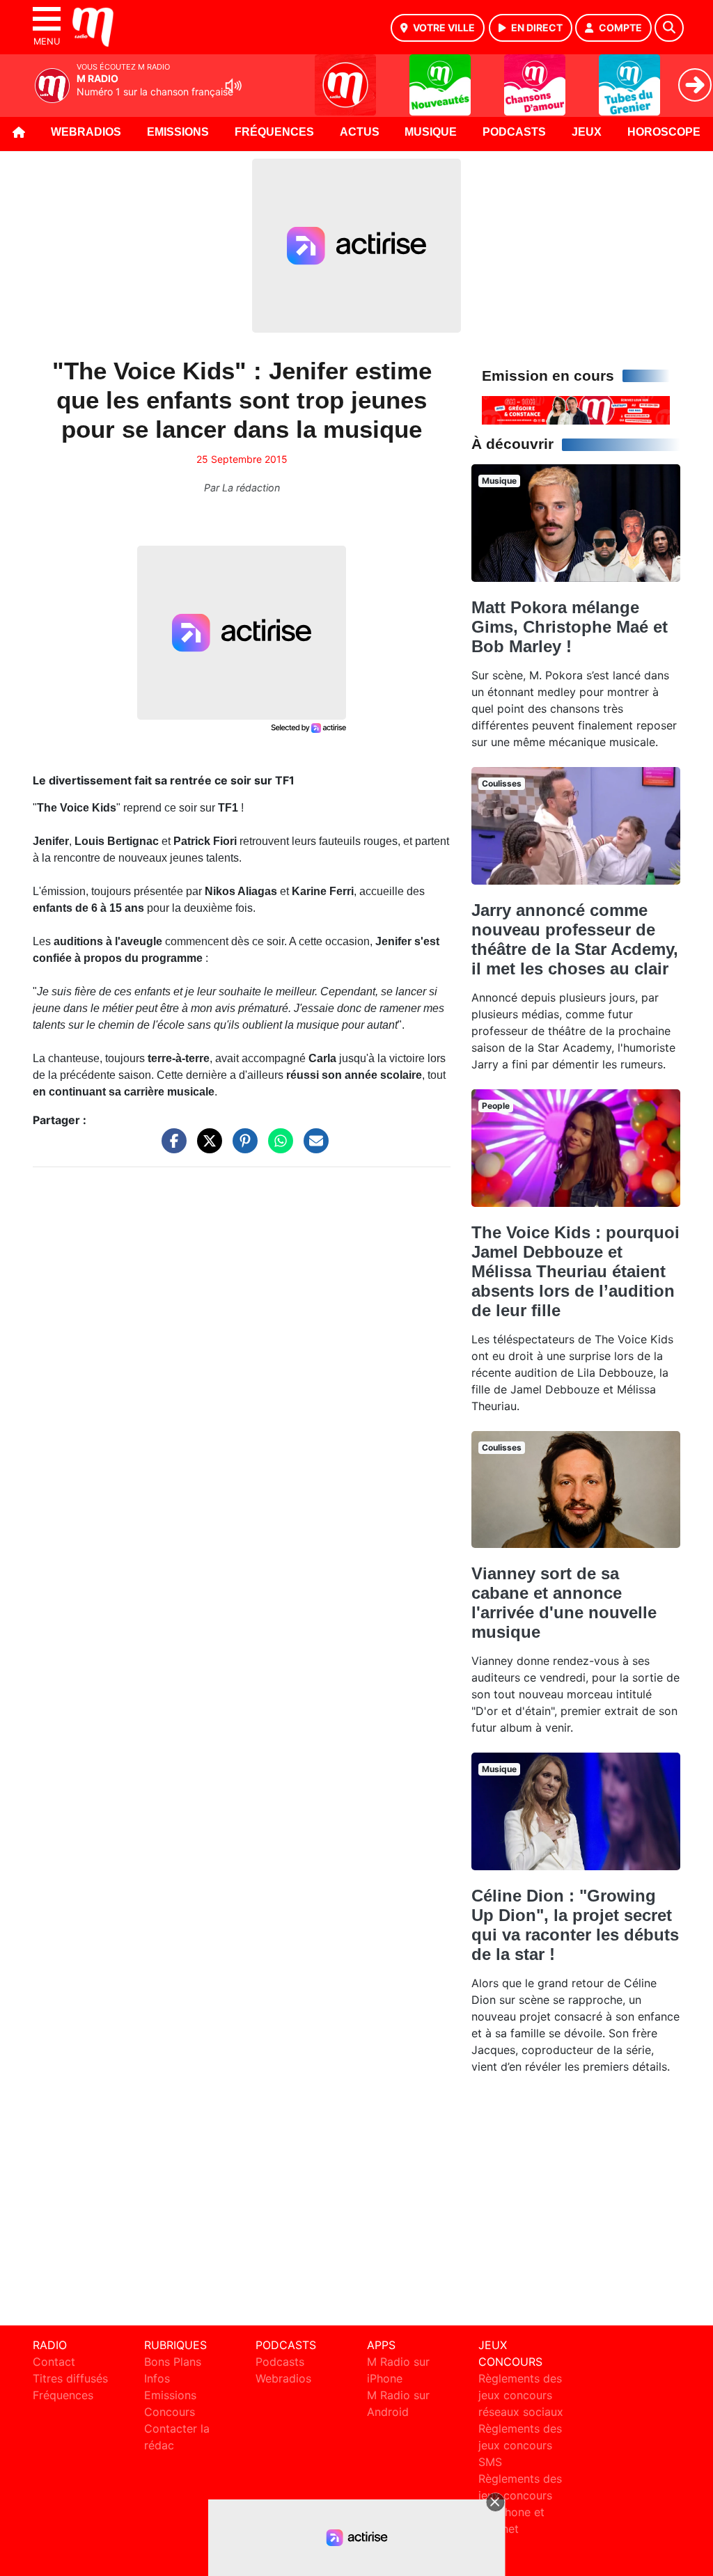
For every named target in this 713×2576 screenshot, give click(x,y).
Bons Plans (173, 2362)
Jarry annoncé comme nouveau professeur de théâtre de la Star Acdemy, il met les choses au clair (575, 939)
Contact (54, 2362)
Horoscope (664, 132)
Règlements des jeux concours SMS (520, 2445)
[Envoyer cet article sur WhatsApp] (277, 1147)
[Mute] (233, 86)
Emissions (178, 132)
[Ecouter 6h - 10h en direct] (576, 409)
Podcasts (514, 132)
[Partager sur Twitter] (206, 1147)
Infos (157, 2378)
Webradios (86, 132)
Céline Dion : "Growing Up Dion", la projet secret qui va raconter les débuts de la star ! (575, 1925)
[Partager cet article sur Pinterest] (242, 1147)
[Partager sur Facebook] (171, 1147)
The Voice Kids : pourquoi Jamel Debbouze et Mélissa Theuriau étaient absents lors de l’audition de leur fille (575, 1271)
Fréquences (274, 132)
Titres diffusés (70, 2378)
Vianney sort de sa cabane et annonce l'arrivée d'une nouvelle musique (564, 1603)
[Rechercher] (669, 28)
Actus (360, 132)
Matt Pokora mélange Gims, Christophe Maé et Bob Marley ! (570, 627)
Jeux (587, 132)
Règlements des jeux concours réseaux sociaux (521, 2395)
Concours (170, 2412)
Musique (431, 132)
